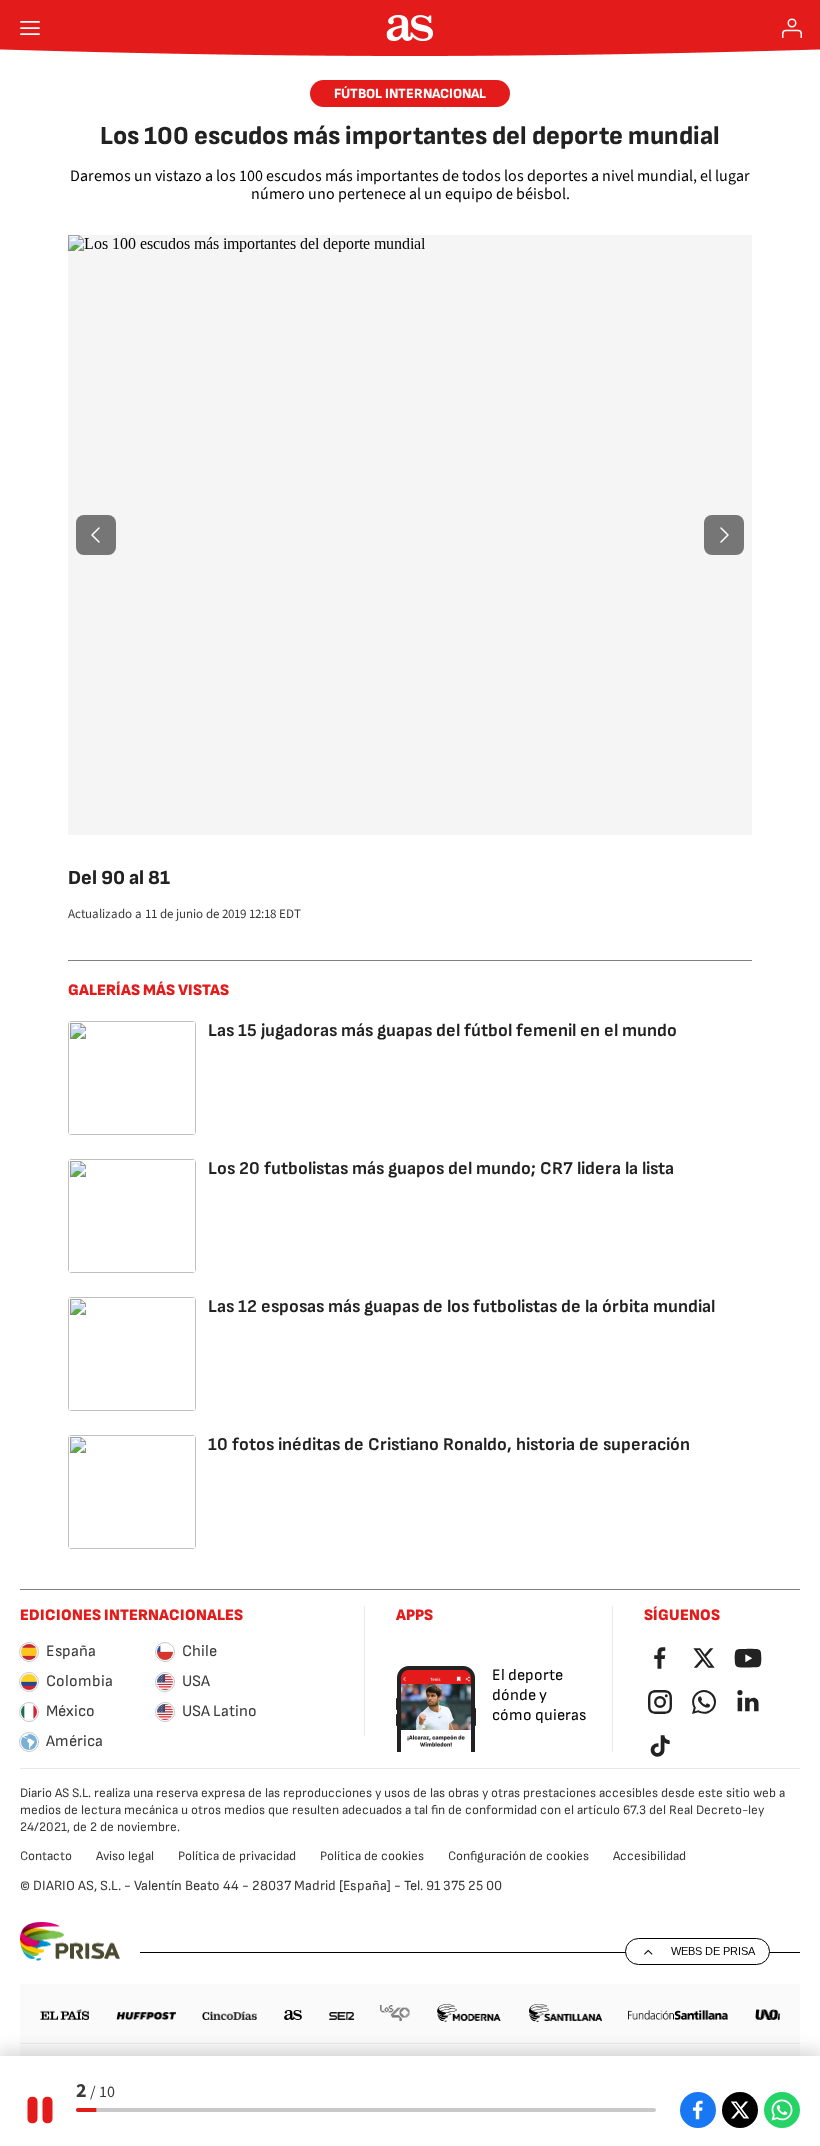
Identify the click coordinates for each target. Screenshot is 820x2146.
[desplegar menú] (30, 28)
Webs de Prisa (713, 1951)
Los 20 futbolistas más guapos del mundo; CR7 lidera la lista (441, 1168)
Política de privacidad (237, 1856)
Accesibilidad (649, 1856)
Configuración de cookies (518, 1856)
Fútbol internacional (410, 93)
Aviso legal (125, 1856)
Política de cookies (372, 1856)
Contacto (46, 1856)
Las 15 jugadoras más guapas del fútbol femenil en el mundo (442, 1030)
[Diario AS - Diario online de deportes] (410, 28)
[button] (96, 535)
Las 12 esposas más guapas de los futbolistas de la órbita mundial (461, 1306)
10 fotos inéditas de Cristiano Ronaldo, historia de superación (449, 1444)
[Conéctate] (792, 28)
